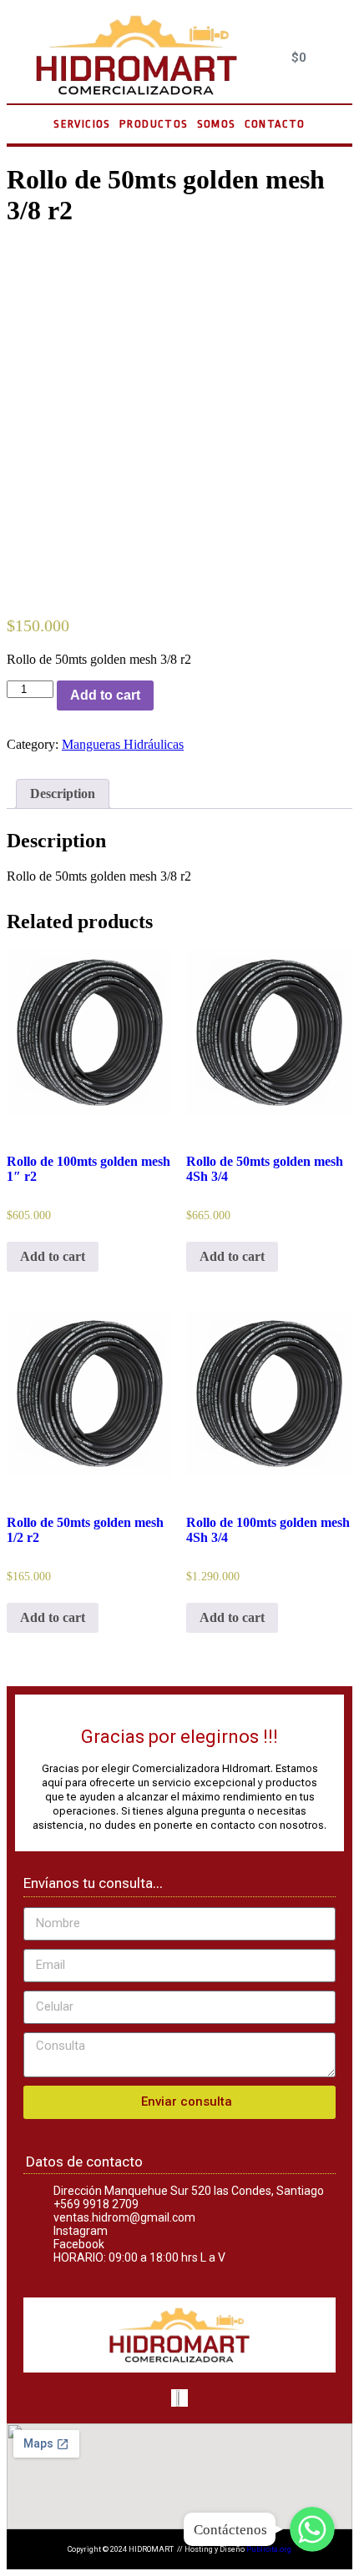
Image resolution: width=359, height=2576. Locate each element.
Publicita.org (269, 2549)
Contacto (275, 124)
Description (63, 793)
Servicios (82, 124)
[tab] (63, 794)
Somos (217, 124)
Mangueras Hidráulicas (123, 744)
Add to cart (105, 695)
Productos (154, 124)
